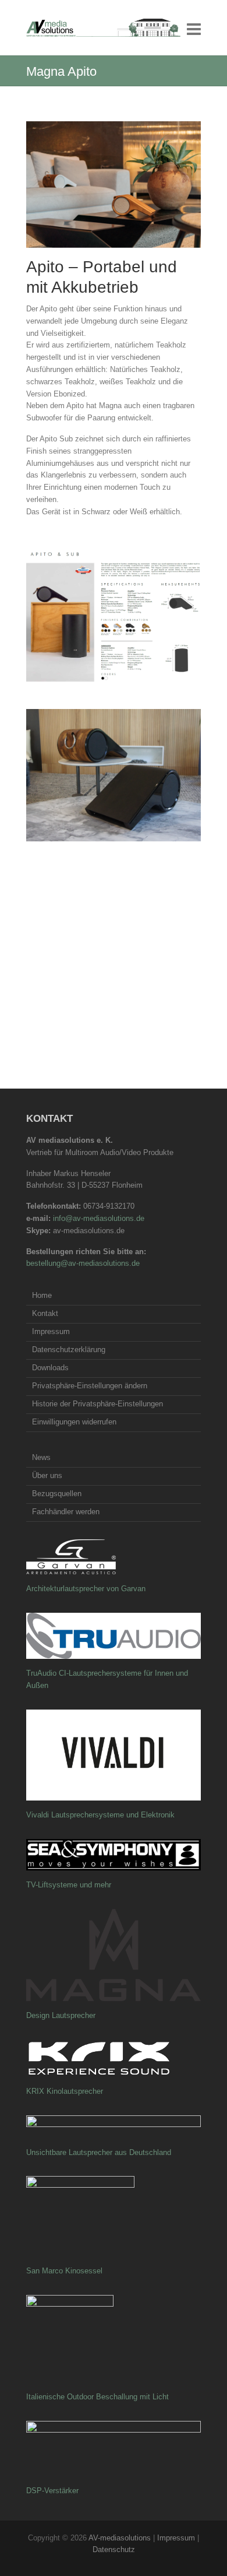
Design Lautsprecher (61, 2015)
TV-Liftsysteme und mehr (69, 1885)
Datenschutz (114, 2549)
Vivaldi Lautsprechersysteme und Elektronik (100, 1815)
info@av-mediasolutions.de (99, 1218)
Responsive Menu (194, 29)
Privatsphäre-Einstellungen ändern (90, 1386)
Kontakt (45, 1313)
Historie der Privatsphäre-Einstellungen (97, 1404)
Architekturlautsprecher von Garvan (86, 1589)
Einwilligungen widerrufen (74, 1422)
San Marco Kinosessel (64, 2271)
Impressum (51, 1331)
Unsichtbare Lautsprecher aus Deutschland (99, 2152)
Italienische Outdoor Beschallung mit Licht (97, 2397)
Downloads (50, 1368)
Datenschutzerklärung (69, 1350)
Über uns (47, 1475)
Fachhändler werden (66, 1512)
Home (42, 1295)
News (41, 1457)
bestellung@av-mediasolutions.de (83, 1263)
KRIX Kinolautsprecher (65, 2091)
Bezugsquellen (57, 1494)
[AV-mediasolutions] (103, 28)
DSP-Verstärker (52, 2491)
